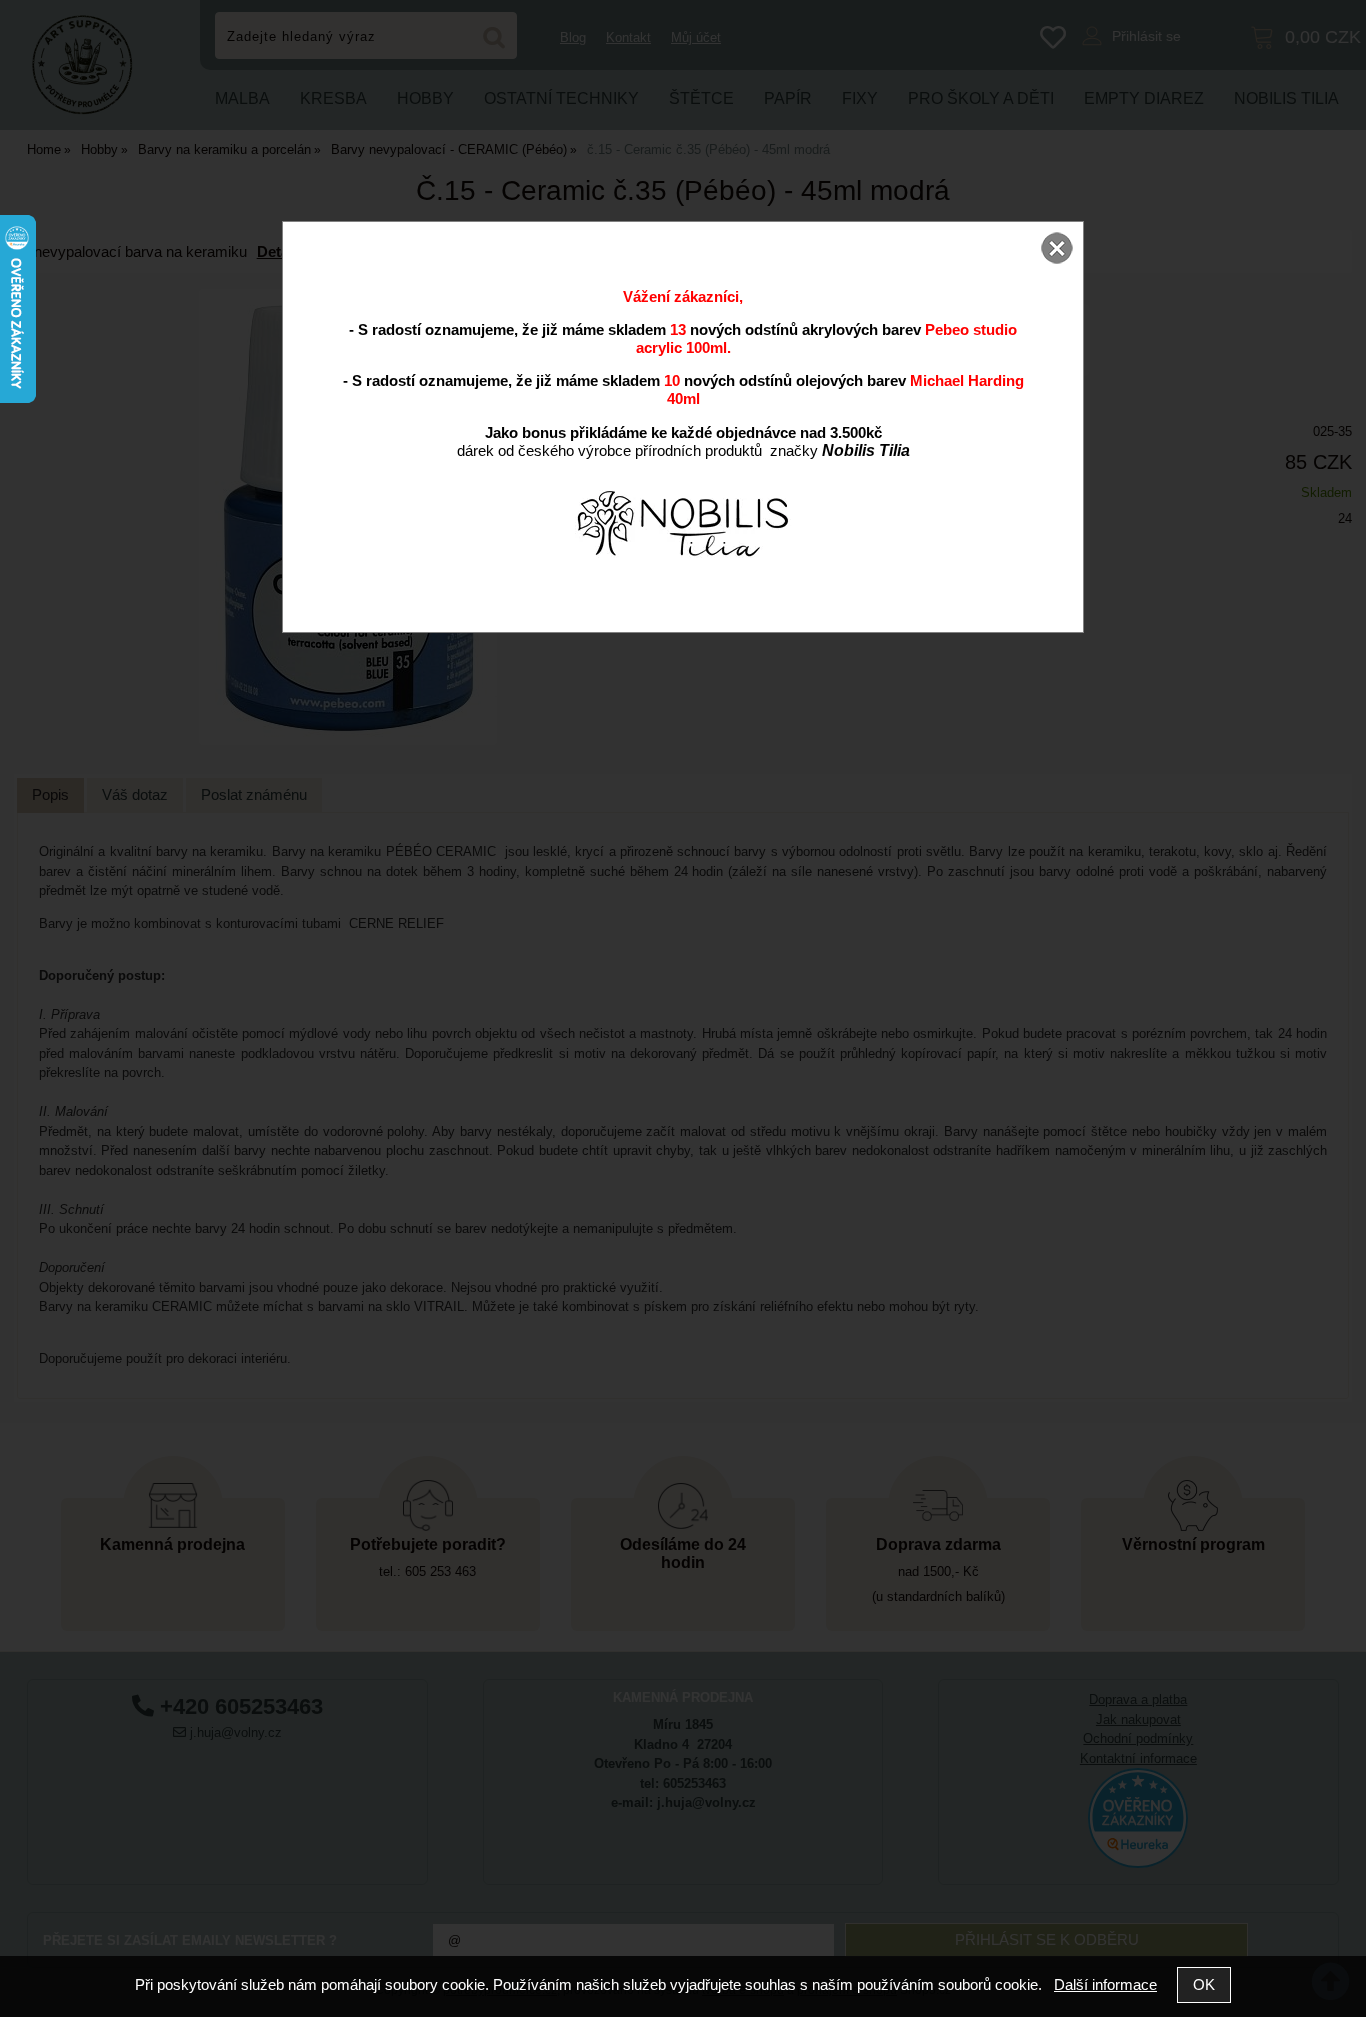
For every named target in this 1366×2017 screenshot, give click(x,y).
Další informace (1105, 1984)
